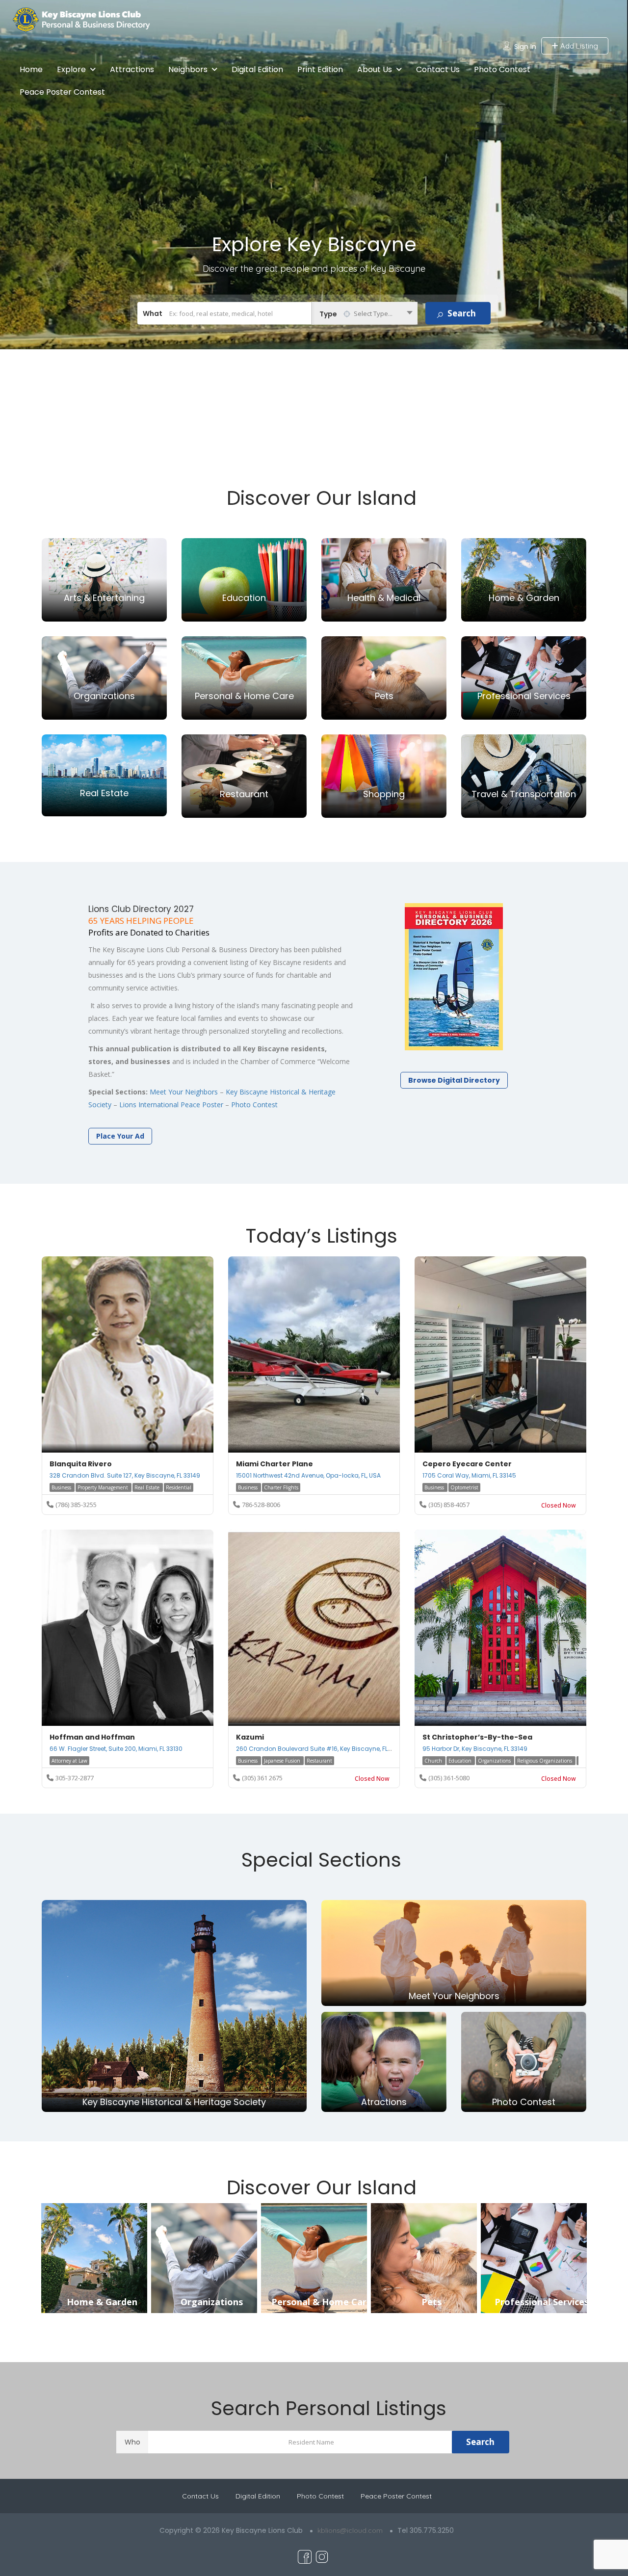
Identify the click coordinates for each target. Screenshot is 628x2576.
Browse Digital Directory (454, 1080)
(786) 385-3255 (76, 1505)
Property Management (104, 1487)
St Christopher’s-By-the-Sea (477, 1737)
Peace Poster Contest (62, 92)
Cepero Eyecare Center (467, 1464)
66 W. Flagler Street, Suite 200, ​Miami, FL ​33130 (116, 1749)
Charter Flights (281, 1487)
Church (434, 1761)
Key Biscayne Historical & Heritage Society (174, 2102)
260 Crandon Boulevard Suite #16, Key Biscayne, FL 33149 (321, 1749)
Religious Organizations (545, 1761)
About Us (375, 69)
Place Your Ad (120, 1136)
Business (62, 1487)
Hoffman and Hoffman (92, 1737)
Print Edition (320, 69)
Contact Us (438, 69)
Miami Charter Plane (275, 1464)
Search (480, 2442)
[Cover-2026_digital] (454, 977)
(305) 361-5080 (449, 1778)
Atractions (384, 2102)
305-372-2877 (75, 1778)
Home (31, 69)
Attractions (132, 69)
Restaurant (319, 1761)
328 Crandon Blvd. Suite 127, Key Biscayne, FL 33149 (125, 1475)
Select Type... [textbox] (373, 313)
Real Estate (148, 1487)
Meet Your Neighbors (184, 1092)
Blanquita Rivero (81, 1464)
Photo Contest (502, 69)
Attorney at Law (69, 1761)
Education (461, 1761)
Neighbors (188, 69)
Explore (71, 69)
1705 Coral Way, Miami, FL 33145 (469, 1475)
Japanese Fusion (283, 1761)
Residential (179, 1487)
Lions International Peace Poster (171, 1105)
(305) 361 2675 (262, 1778)
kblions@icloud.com (350, 2530)
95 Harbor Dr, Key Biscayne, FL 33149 (475, 1749)
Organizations (495, 1761)
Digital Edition (257, 69)
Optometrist (464, 1487)
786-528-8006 (261, 1505)
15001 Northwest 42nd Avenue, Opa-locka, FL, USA (308, 1475)
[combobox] (365, 313)
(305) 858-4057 (449, 1505)
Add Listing (578, 46)
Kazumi (250, 1737)
